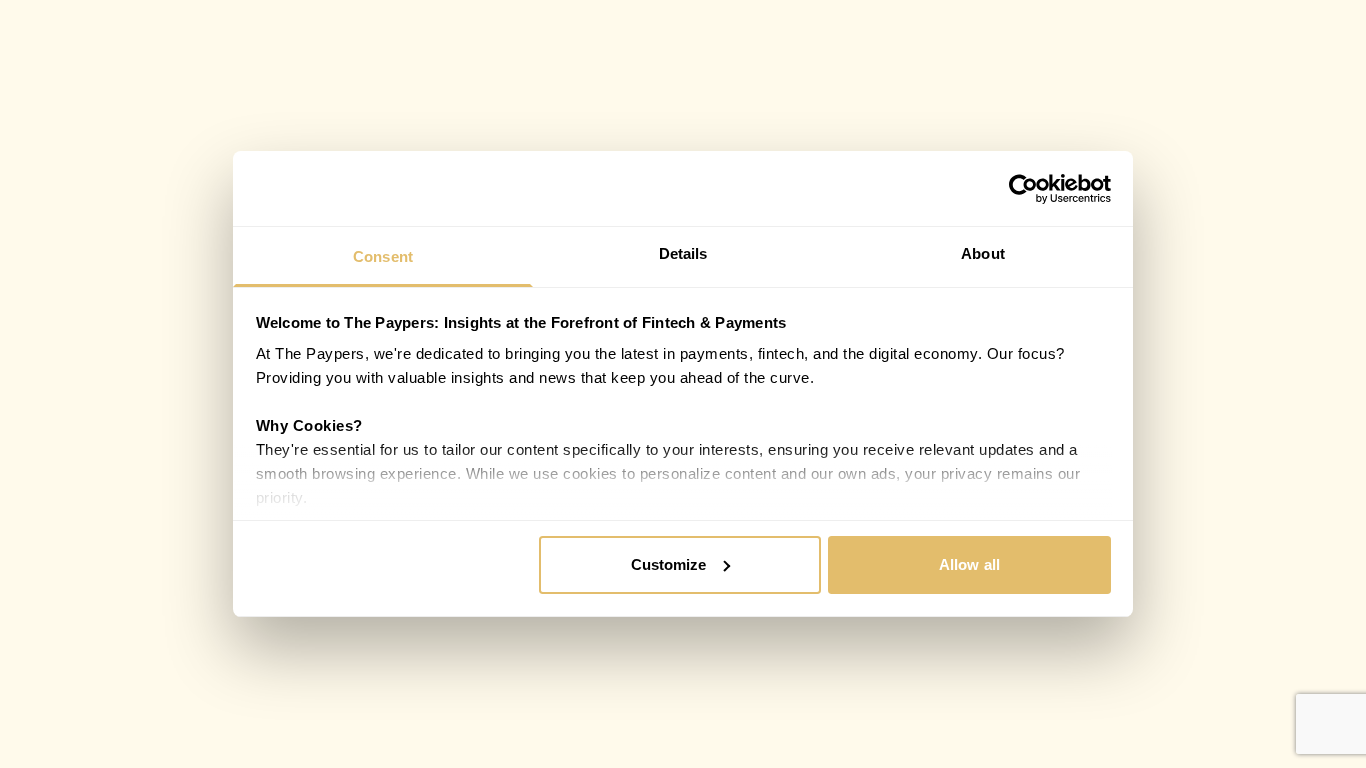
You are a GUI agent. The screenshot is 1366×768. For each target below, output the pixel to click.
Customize (669, 564)
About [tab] (983, 253)
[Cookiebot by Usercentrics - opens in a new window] (1023, 189)
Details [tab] (683, 253)
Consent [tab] (383, 256)
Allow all (969, 564)
